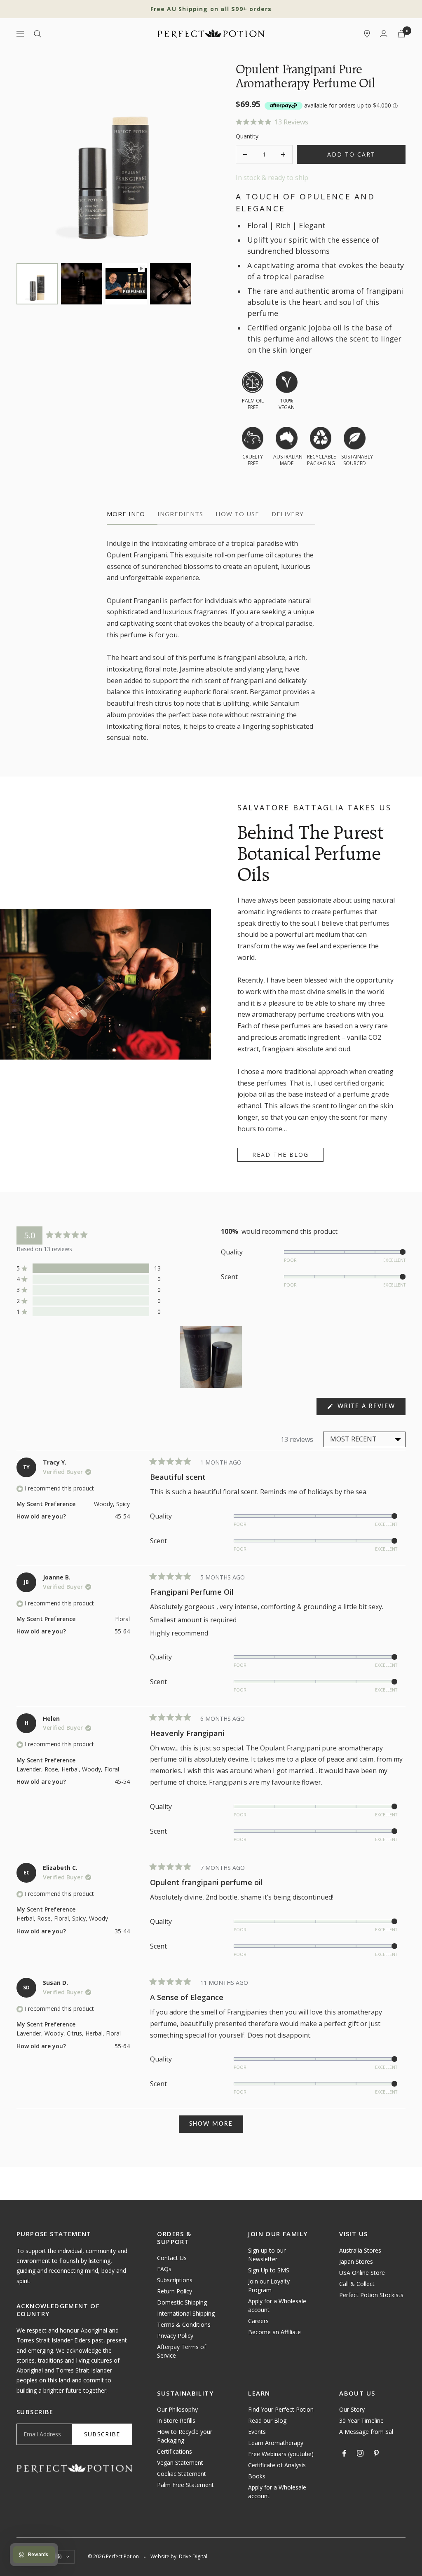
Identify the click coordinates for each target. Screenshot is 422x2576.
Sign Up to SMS (269, 2270)
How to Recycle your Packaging (185, 2436)
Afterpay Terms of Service (182, 2351)
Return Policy (175, 2291)
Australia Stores (360, 2250)
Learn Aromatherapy (276, 2443)
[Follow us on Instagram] (360, 2453)
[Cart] (401, 34)
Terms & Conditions (184, 2324)
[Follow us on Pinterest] (376, 2453)
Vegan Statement (180, 2463)
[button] (321, 122)
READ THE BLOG (280, 1155)
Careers (258, 2321)
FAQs (164, 2269)
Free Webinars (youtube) (281, 2454)
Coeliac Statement (182, 2474)
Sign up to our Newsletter (267, 2255)
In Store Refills (176, 2420)
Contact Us (172, 2258)
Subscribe (102, 2434)
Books (257, 2476)
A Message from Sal (366, 2432)
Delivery (288, 514)
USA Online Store (362, 2273)
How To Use (237, 514)
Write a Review (370, 1409)
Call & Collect (357, 2284)
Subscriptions (175, 2280)
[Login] (384, 34)
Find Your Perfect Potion (281, 2409)
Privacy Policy (175, 2336)
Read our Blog (267, 2420)
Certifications (175, 2451)
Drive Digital (193, 2556)
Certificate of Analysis (277, 2465)
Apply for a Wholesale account (277, 2305)
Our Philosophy (177, 2409)
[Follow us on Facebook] (344, 2453)
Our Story (352, 2409)
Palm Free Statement (185, 2485)
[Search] (38, 34)
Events (257, 2432)
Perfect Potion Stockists (371, 2295)
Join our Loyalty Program (269, 2286)
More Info (126, 514)
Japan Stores (356, 2261)
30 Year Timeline (361, 2420)
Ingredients (180, 514)
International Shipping (186, 2313)
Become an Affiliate (274, 2332)
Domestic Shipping (182, 2302)
